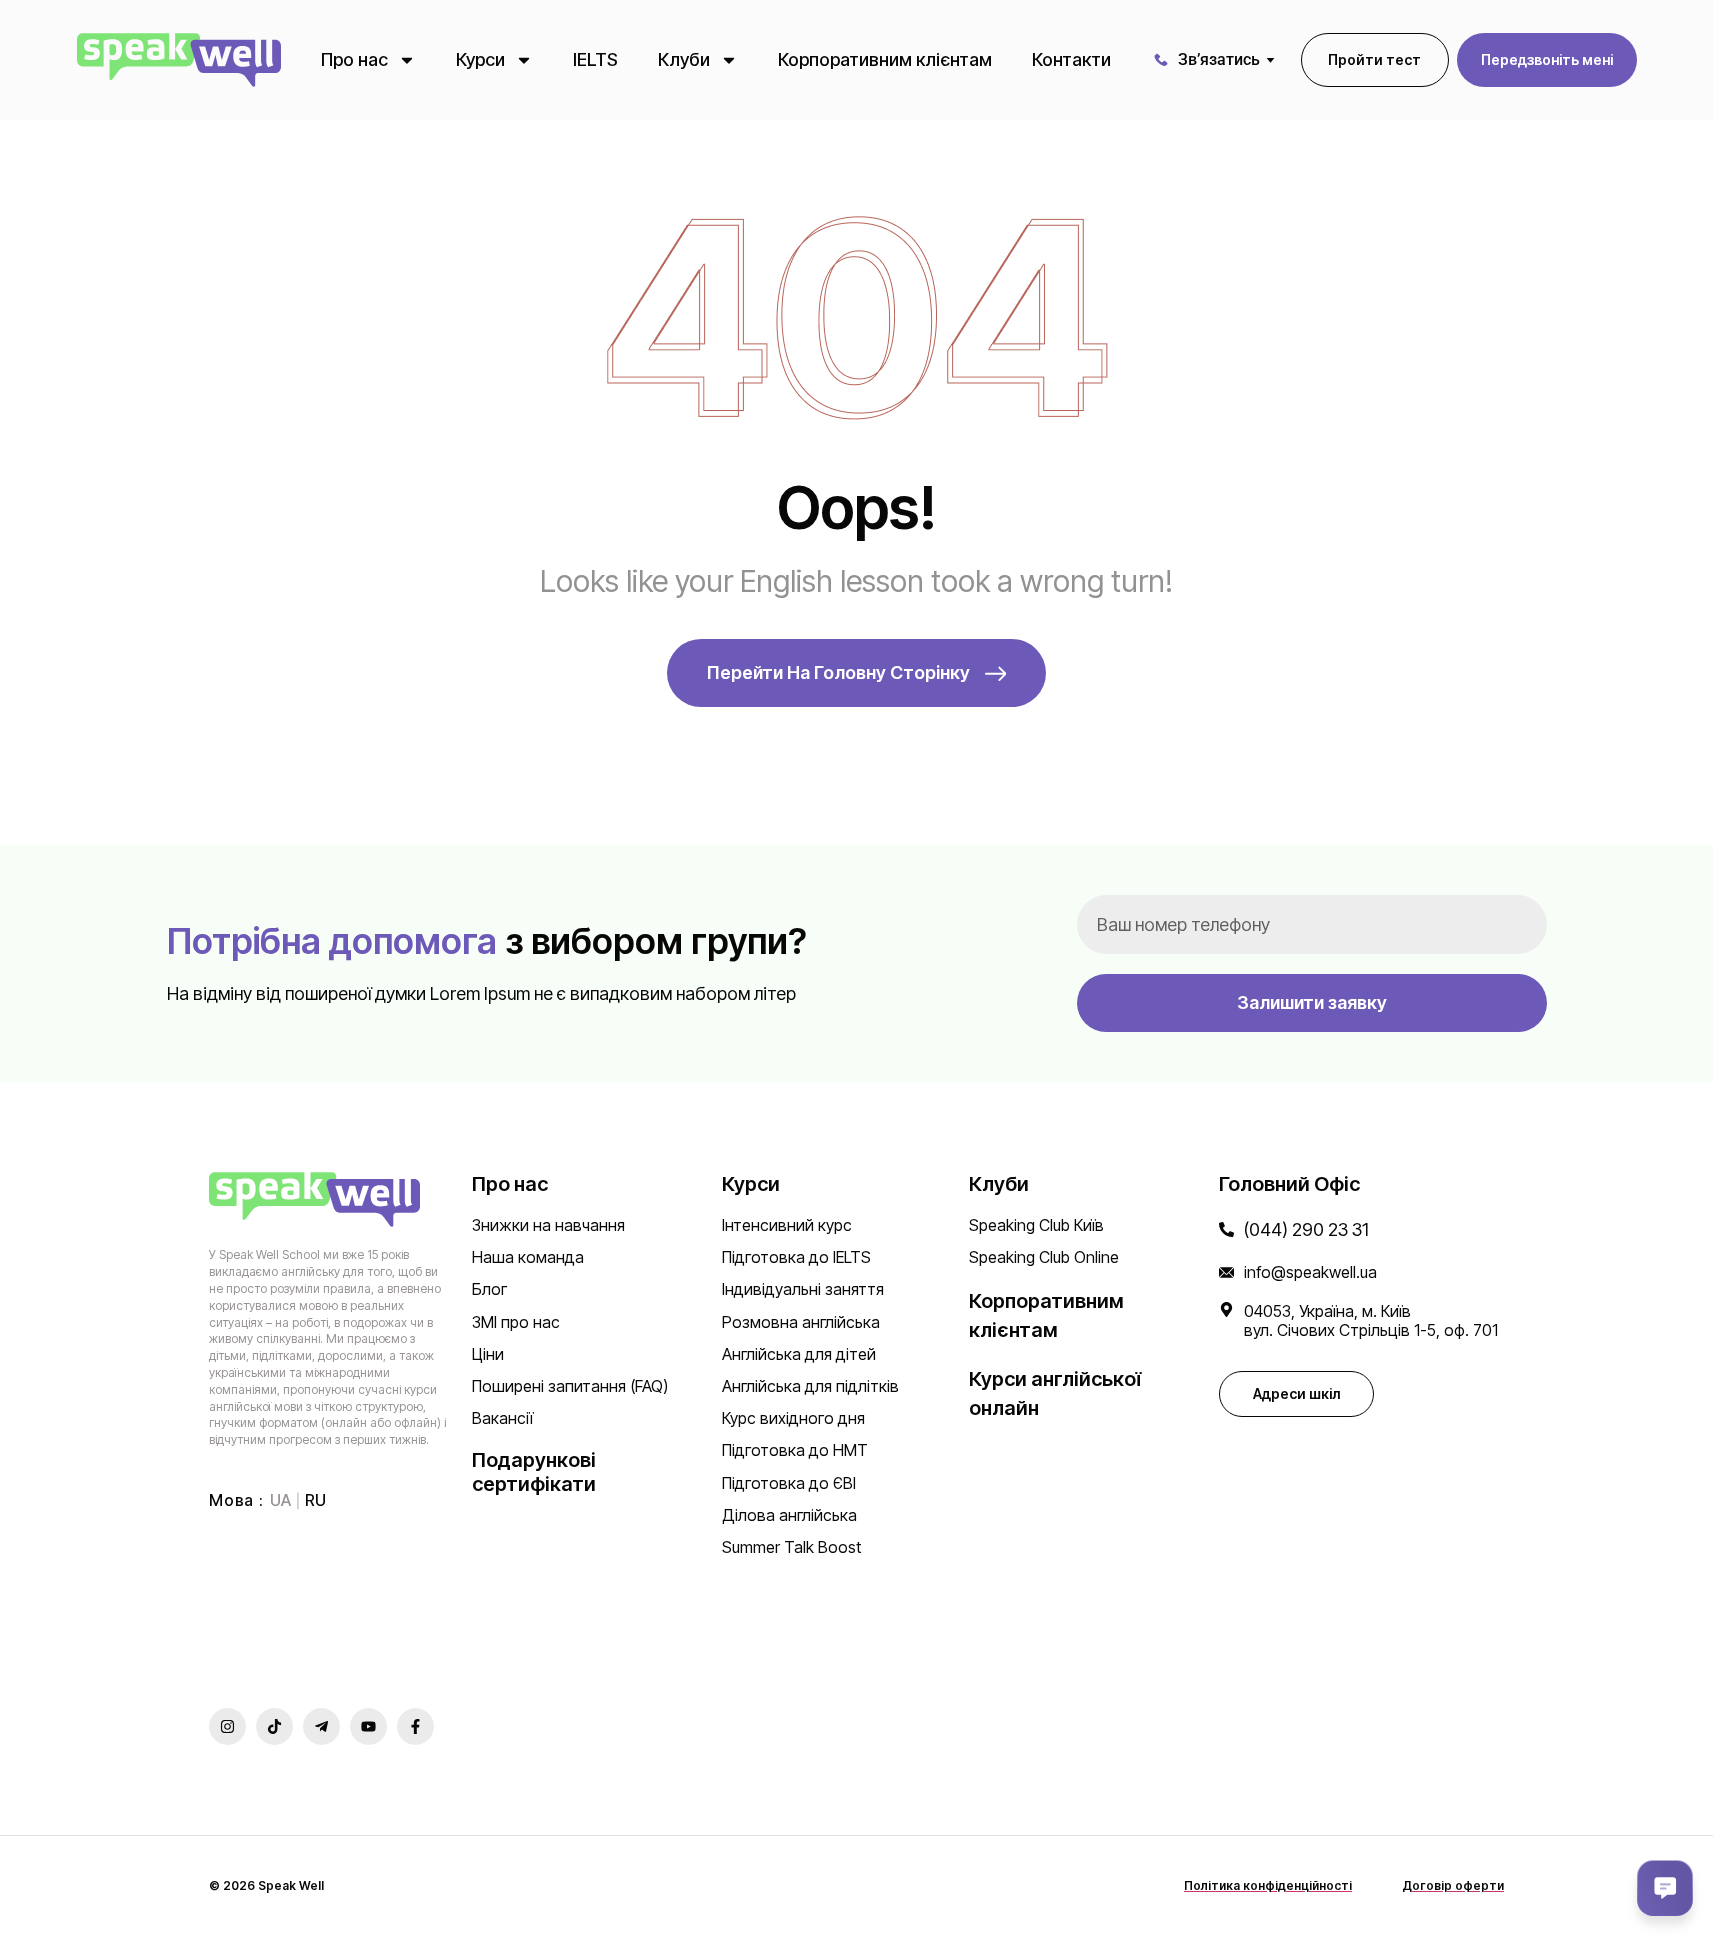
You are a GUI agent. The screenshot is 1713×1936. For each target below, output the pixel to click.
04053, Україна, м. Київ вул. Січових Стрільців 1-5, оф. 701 (1371, 1320)
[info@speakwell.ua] (1226, 1272)
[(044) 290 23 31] (1226, 1229)
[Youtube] (368, 1726)
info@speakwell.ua (1310, 1272)
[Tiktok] (274, 1726)
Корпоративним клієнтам (885, 59)
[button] (1547, 60)
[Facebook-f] (415, 1726)
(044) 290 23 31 (1306, 1229)
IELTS (595, 59)
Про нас (354, 59)
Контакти (1071, 59)
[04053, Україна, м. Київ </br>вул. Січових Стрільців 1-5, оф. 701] (1226, 1309)
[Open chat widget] (1665, 1888)
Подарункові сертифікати (534, 1472)
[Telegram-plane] (321, 1726)
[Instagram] (227, 1726)
